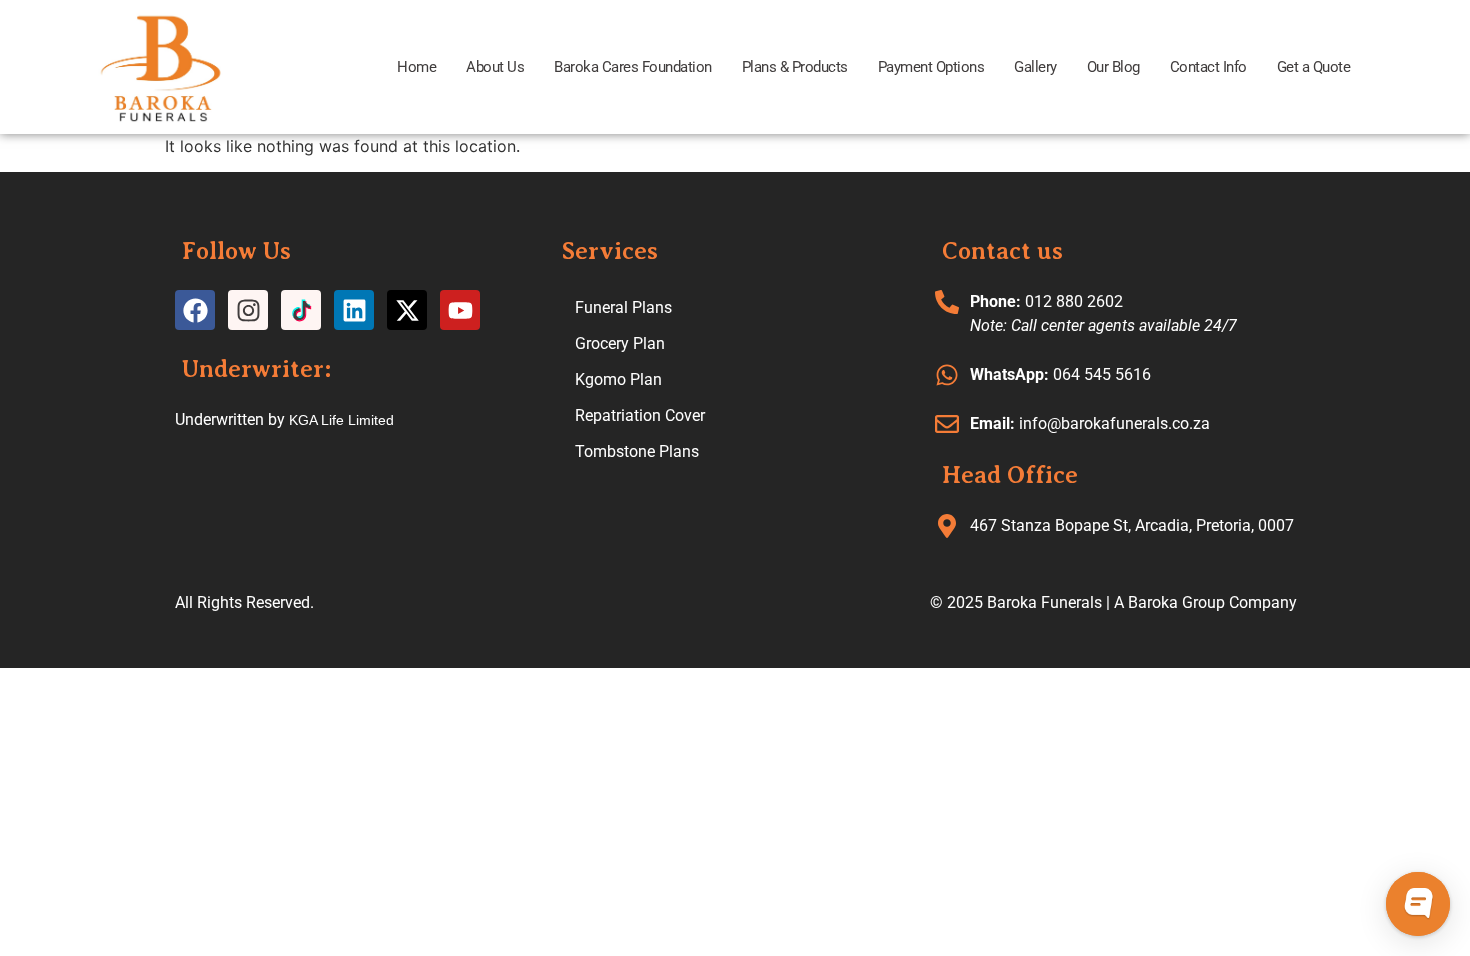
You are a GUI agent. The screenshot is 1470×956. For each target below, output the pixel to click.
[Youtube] (460, 310)
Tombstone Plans (637, 451)
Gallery (1035, 67)
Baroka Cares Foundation (633, 67)
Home (416, 67)
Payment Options (931, 67)
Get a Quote (1314, 67)
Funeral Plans (623, 307)
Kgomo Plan (618, 379)
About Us (495, 67)
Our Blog (1113, 67)
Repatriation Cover (640, 415)
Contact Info (1208, 67)
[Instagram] (248, 310)
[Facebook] (195, 310)
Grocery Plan (620, 343)
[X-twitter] (407, 310)
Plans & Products (795, 67)
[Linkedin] (354, 310)
